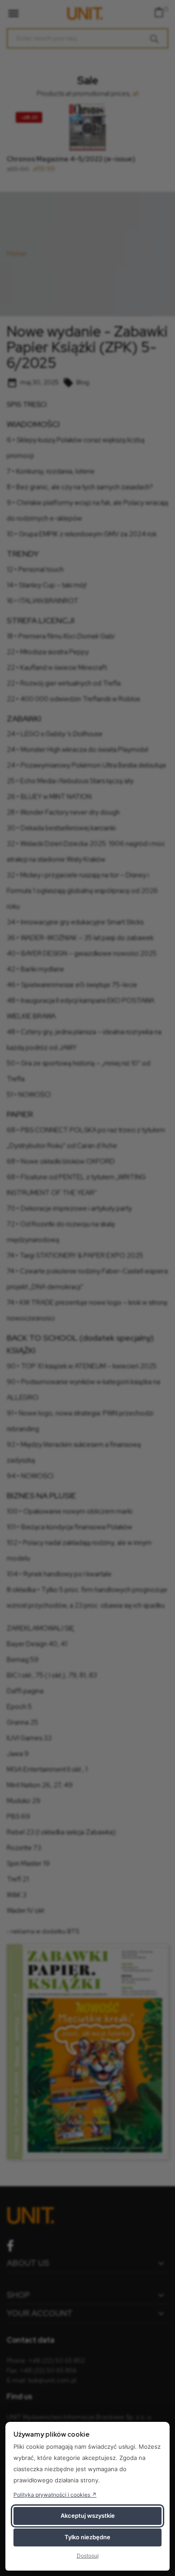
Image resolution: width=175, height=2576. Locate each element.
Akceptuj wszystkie (88, 2516)
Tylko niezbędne (87, 2537)
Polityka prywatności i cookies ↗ (55, 2495)
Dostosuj (88, 2556)
